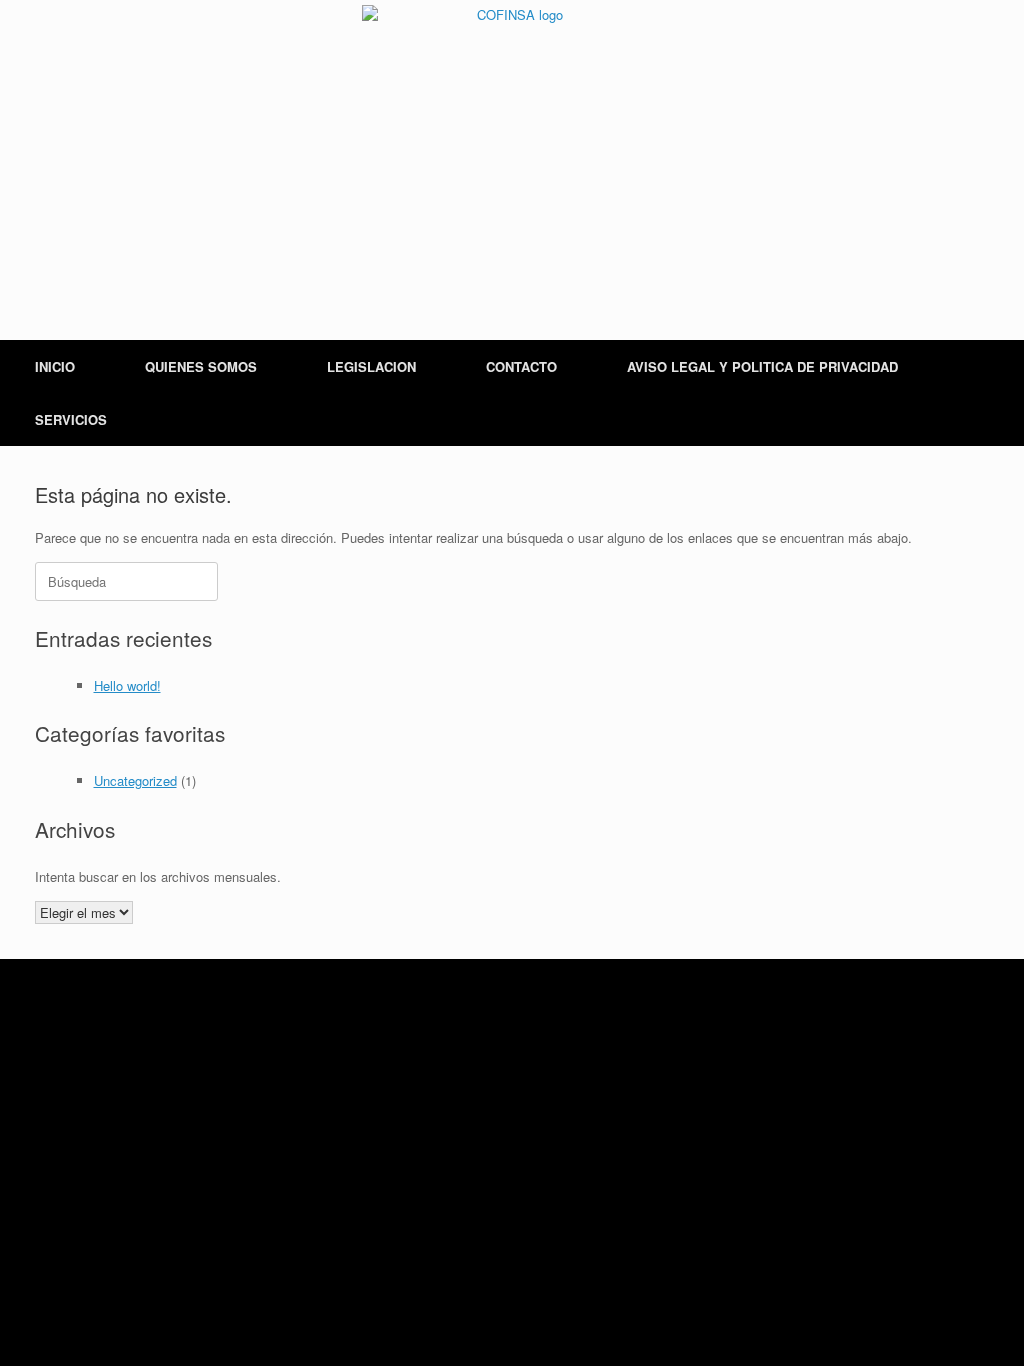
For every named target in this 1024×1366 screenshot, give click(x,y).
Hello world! (127, 685)
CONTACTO (521, 366)
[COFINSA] (512, 155)
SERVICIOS (71, 419)
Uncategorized (135, 780)
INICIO (55, 366)
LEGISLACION (371, 366)
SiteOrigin (538, 1022)
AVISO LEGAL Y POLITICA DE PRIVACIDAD (762, 366)
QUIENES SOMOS (201, 366)
